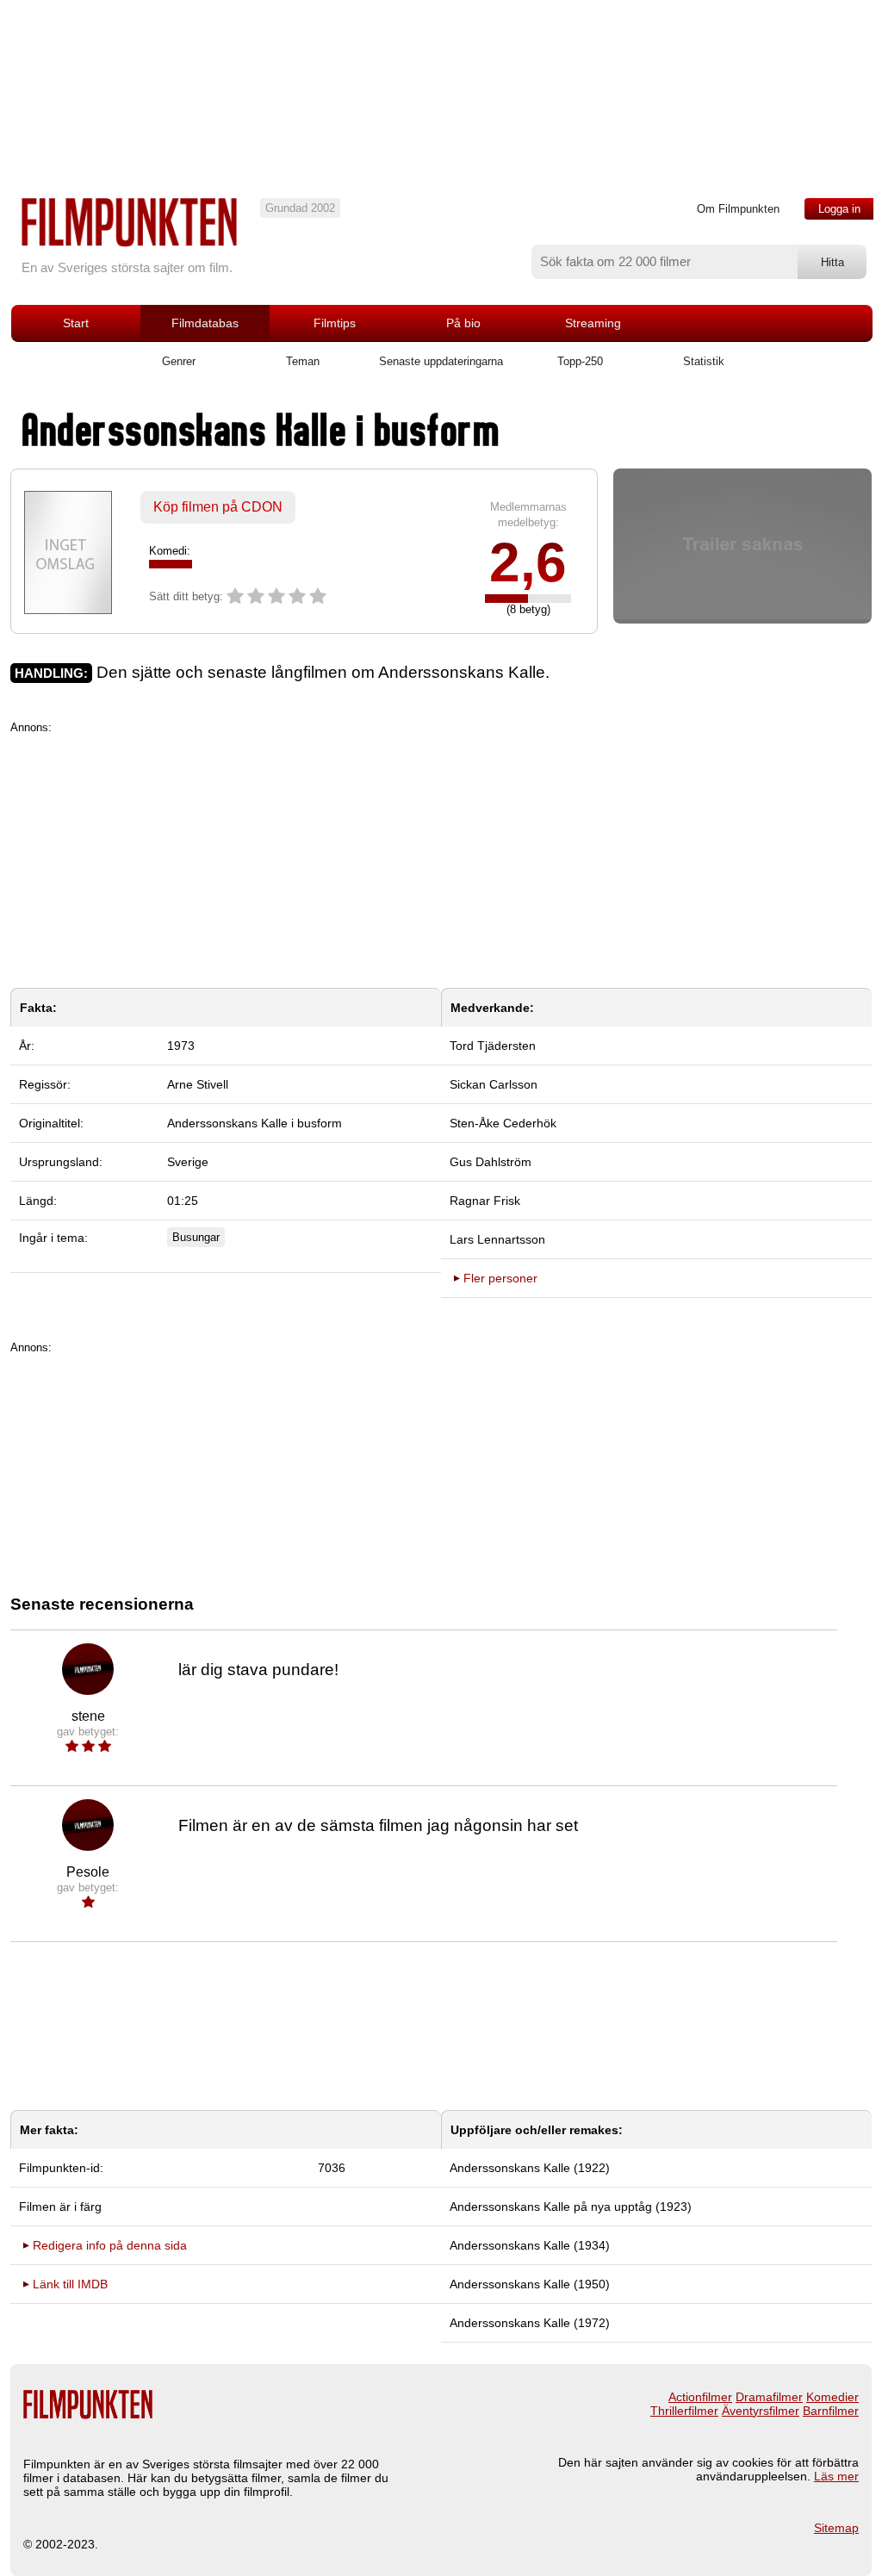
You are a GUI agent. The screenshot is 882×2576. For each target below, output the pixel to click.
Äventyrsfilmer (761, 2411)
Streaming (593, 323)
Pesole (88, 1872)
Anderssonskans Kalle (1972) (530, 2323)
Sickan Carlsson (494, 1084)
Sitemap (836, 2528)
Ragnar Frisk (485, 1201)
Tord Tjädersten (493, 1046)
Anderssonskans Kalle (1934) (530, 2245)
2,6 (528, 562)
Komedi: (170, 551)
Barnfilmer (831, 2411)
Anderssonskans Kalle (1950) (530, 2284)
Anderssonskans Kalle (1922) (530, 2168)
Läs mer (836, 2476)
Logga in (839, 209)
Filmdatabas (205, 323)
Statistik (704, 361)
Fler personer (500, 1278)
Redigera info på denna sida (110, 2245)
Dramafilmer (769, 2397)
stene (88, 1716)
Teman (303, 361)
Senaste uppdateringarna (441, 361)
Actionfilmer (700, 2397)
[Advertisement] (441, 854)
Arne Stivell (198, 1084)
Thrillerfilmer (684, 2411)
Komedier (832, 2397)
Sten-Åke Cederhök (503, 1123)
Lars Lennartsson (497, 1239)
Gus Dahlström (491, 1162)
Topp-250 (580, 361)
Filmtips (335, 323)
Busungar (196, 1237)
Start (76, 323)
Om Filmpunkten (738, 209)
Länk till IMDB (70, 2284)
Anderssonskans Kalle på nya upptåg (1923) (571, 2207)
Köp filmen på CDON (218, 507)
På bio (463, 323)
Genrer (179, 361)
